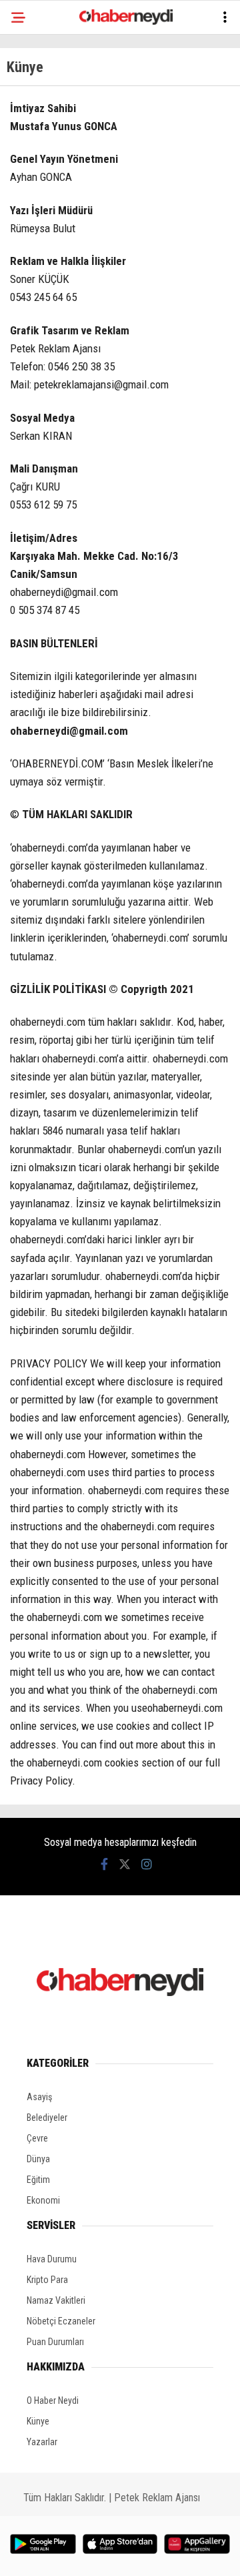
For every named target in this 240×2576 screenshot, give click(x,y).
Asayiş (39, 2097)
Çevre (37, 2138)
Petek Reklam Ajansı (157, 2498)
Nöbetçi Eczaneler (61, 2321)
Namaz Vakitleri (56, 2300)
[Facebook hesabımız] (104, 1864)
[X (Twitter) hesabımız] (125, 1864)
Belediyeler (47, 2118)
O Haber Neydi (53, 2400)
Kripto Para (47, 2280)
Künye (38, 2421)
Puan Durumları (55, 2342)
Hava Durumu (52, 2259)
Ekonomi (43, 2200)
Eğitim (38, 2180)
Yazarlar (42, 2442)
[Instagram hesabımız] (147, 1864)
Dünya (38, 2159)
